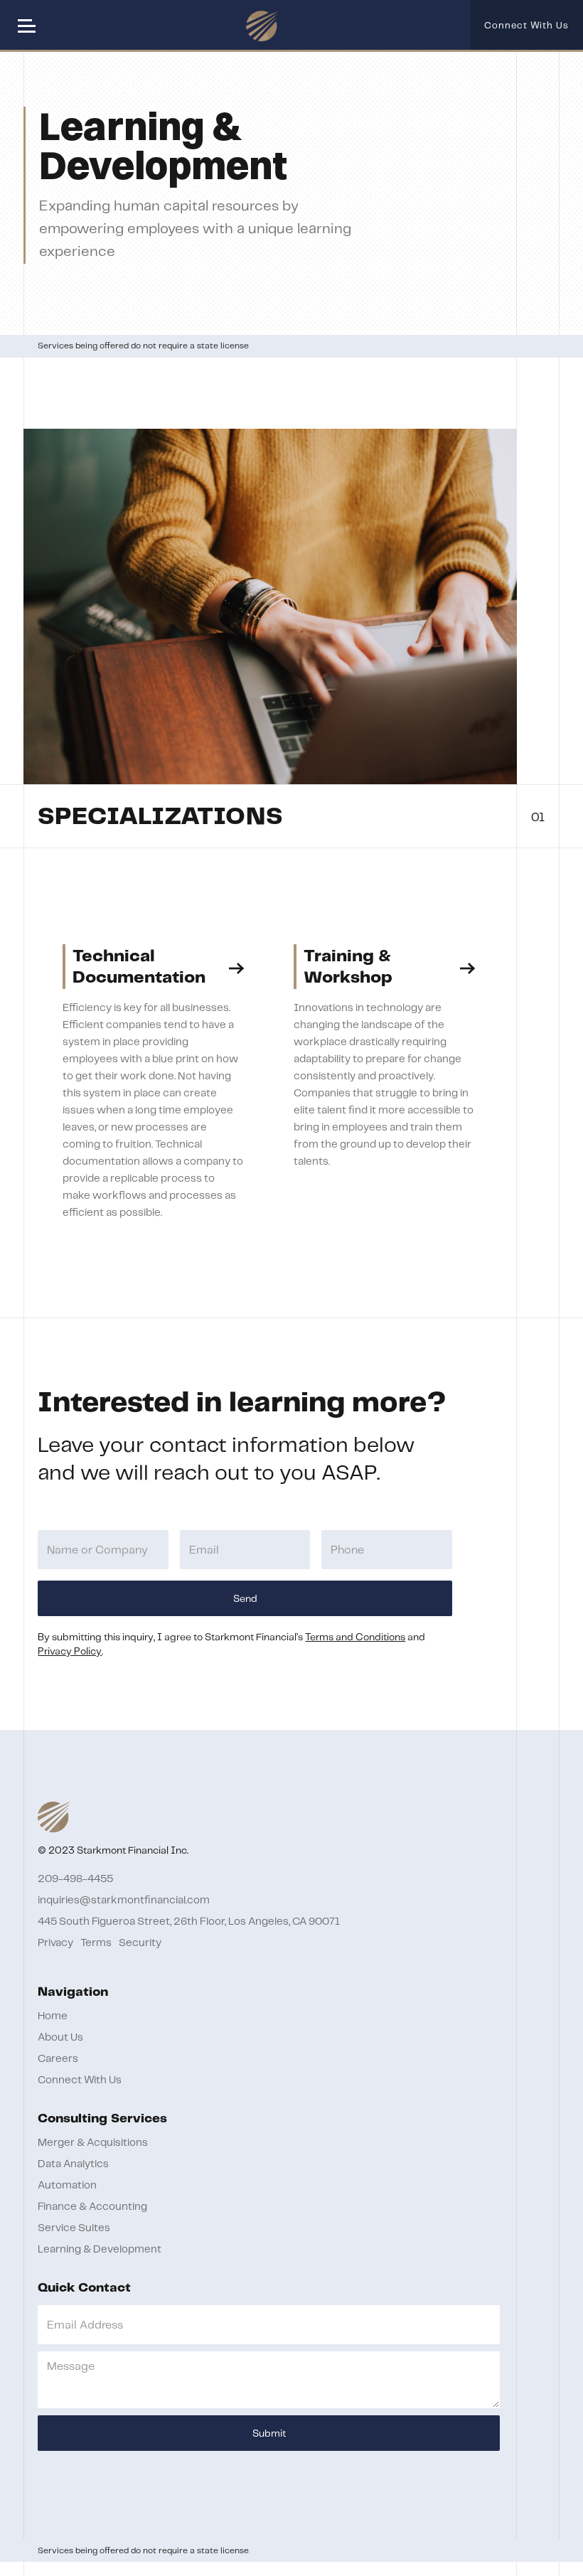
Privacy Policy (70, 1652)
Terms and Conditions (355, 1637)
